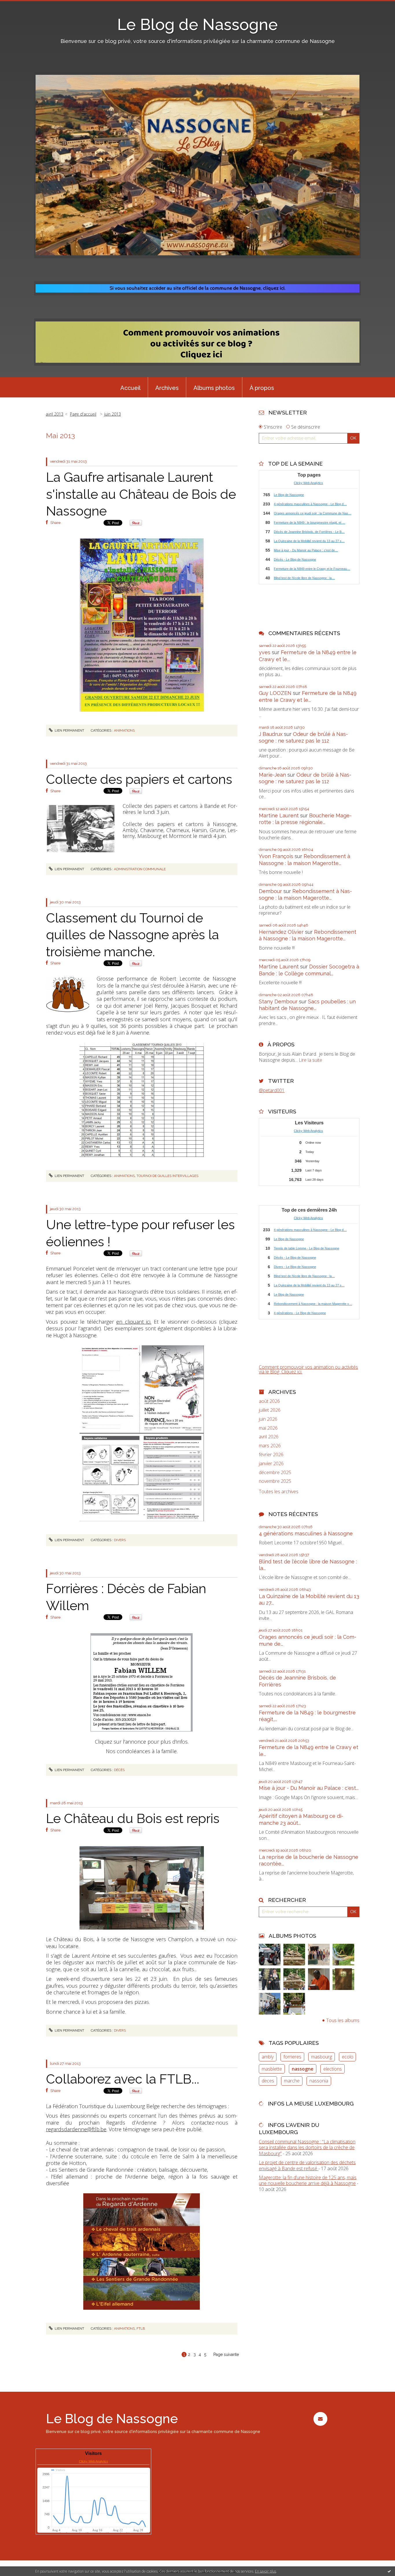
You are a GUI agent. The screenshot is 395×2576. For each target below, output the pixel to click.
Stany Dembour (278, 1001)
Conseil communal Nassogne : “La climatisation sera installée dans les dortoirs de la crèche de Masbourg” (307, 2148)
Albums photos (214, 388)
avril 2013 (55, 414)
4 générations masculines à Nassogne (306, 1533)
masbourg (322, 2057)
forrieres (292, 2057)
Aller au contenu (20, 5)
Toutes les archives (279, 1492)
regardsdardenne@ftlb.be (76, 2129)
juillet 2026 (270, 1410)
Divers (120, 1540)
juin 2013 (112, 414)
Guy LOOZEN (275, 693)
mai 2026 (268, 1428)
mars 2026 (270, 1446)
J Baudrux (271, 734)
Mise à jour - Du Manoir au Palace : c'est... (309, 1788)
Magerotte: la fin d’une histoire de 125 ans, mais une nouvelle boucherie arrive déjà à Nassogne (308, 2180)
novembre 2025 (275, 1481)
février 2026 (271, 1455)
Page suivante (226, 2354)
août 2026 (269, 1401)
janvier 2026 (271, 1464)
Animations (124, 730)
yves (265, 652)
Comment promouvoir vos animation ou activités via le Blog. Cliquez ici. (308, 1369)
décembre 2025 (275, 1473)
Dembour (270, 891)
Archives (167, 388)
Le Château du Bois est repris (133, 1819)
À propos (262, 388)
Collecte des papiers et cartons (139, 779)
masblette (272, 2069)
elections (333, 2069)
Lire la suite (310, 1060)
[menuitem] (130, 387)
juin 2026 (268, 1419)
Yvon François (276, 856)
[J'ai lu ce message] (389, 2571)
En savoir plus (266, 2571)
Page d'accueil (83, 414)
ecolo (348, 2057)
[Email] (320, 2419)
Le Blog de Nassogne (197, 24)
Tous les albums (343, 2020)
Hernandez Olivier (281, 932)
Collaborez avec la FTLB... (123, 2079)
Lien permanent (69, 730)
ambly (268, 2057)
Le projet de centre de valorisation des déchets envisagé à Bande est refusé (307, 2165)
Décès (119, 1770)
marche (292, 2081)
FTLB (141, 2328)
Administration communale (140, 869)
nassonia (319, 2081)
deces (268, 2081)
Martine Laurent (279, 815)
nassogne (303, 2069)
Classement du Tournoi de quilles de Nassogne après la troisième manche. (132, 935)
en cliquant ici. (134, 1322)
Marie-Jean (272, 775)
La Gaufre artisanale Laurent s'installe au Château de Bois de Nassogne (141, 494)
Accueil (130, 388)
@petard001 (272, 1090)
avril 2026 (269, 1437)
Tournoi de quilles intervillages (167, 1176)
